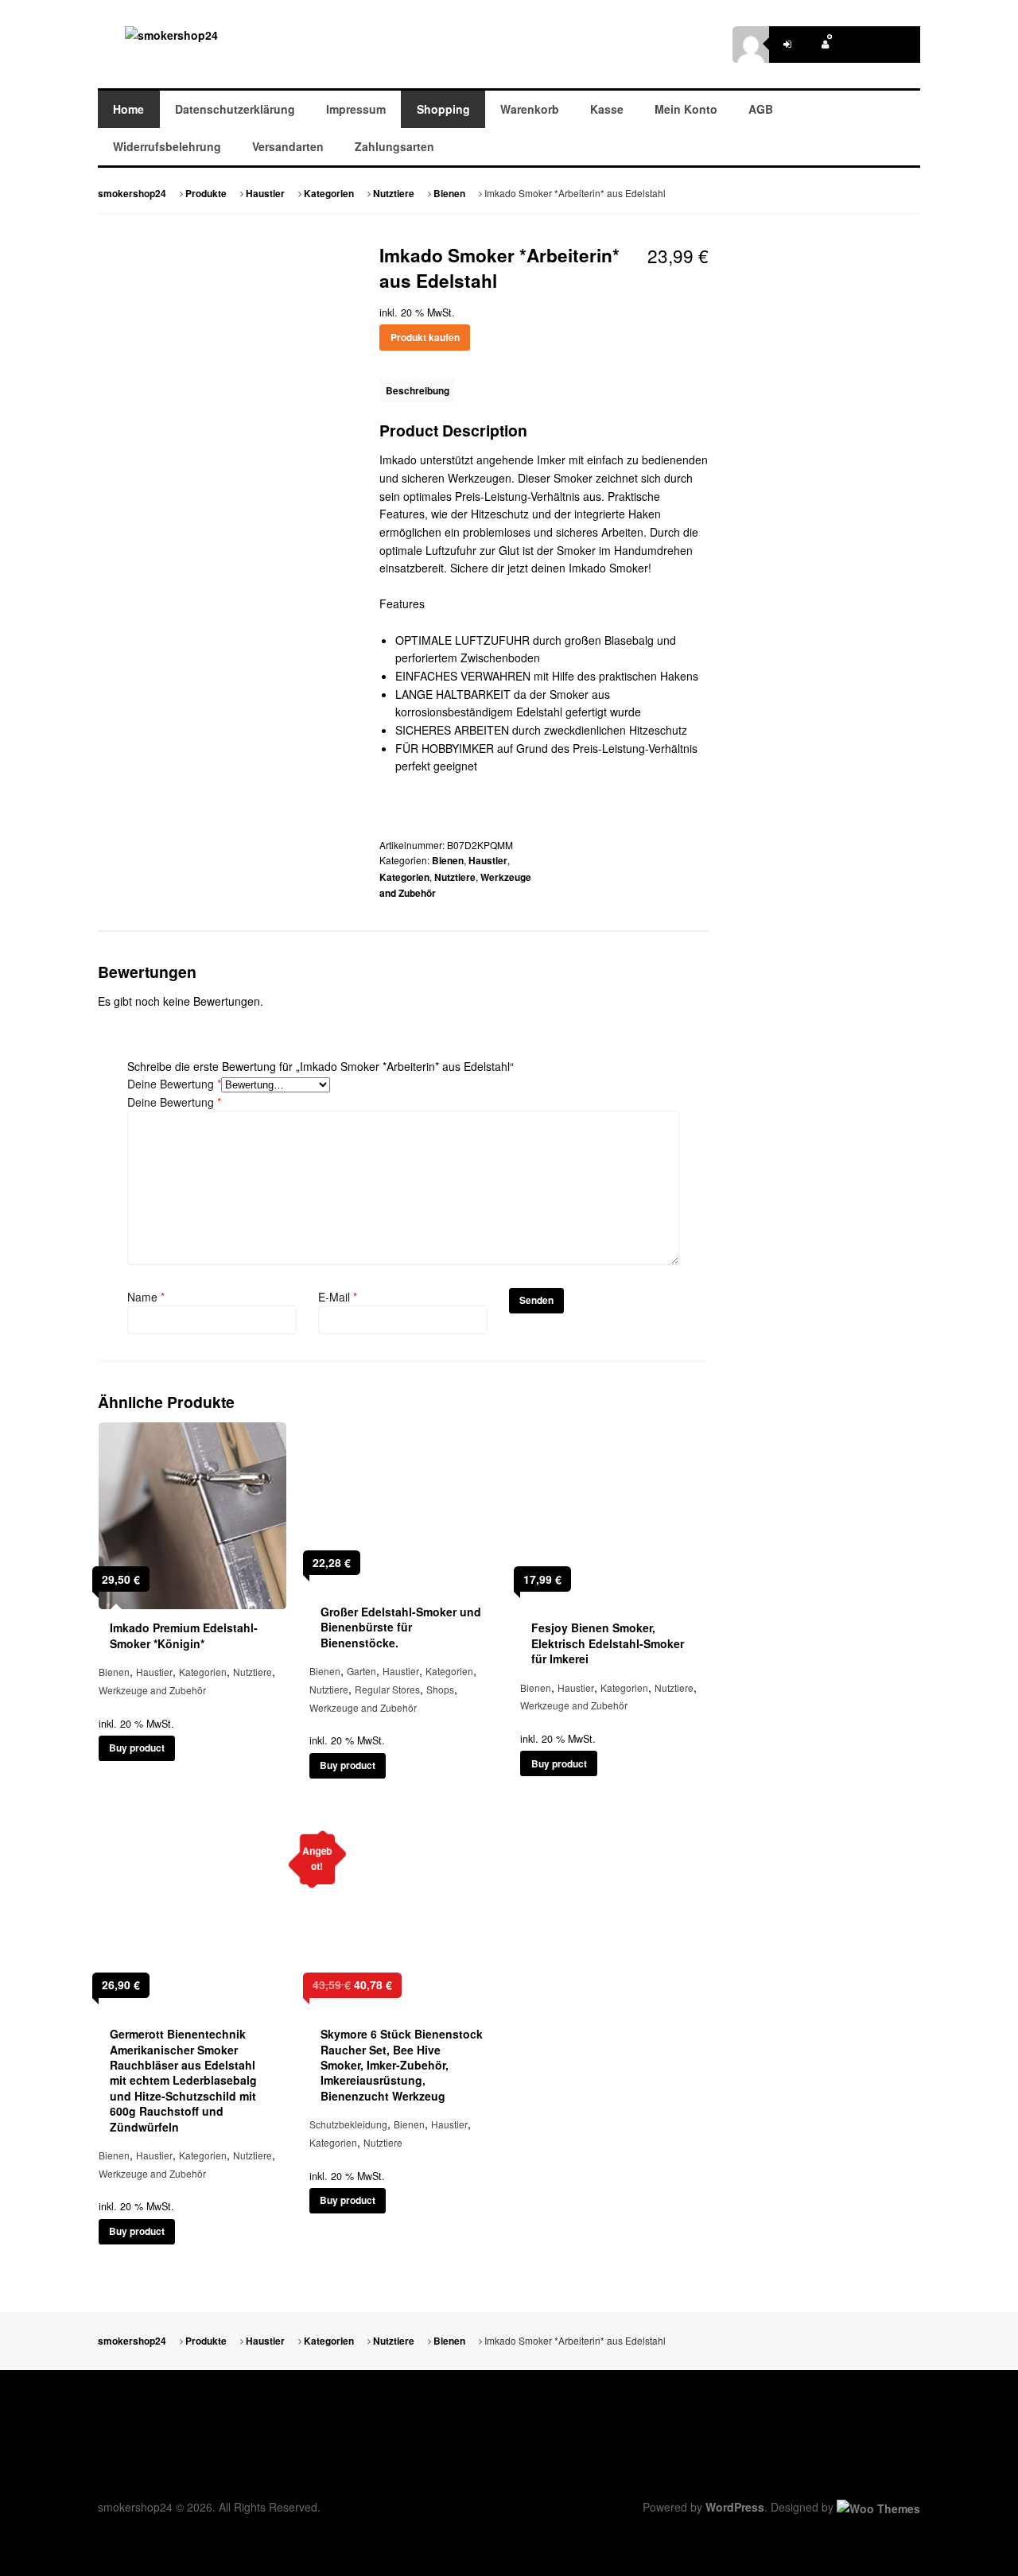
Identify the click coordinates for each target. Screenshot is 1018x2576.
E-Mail (338, 1297)
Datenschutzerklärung (235, 109)
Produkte (206, 194)
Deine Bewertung (174, 1084)
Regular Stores (387, 1689)
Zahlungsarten (394, 146)
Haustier (265, 194)
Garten (361, 1671)
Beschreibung (418, 391)
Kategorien (329, 194)
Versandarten (288, 146)
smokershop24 (132, 194)
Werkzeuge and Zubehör (152, 1690)
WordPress (735, 2507)
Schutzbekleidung (348, 2124)
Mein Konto (686, 109)
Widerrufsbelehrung (167, 146)
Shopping (443, 109)
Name (146, 1297)
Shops (440, 1689)
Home (128, 109)
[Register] (825, 45)
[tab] (417, 391)
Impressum (356, 109)
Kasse (607, 109)
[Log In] (788, 45)
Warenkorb (530, 109)
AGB (761, 109)
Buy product (137, 1748)
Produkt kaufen (425, 338)
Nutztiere (394, 194)
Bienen (449, 194)
